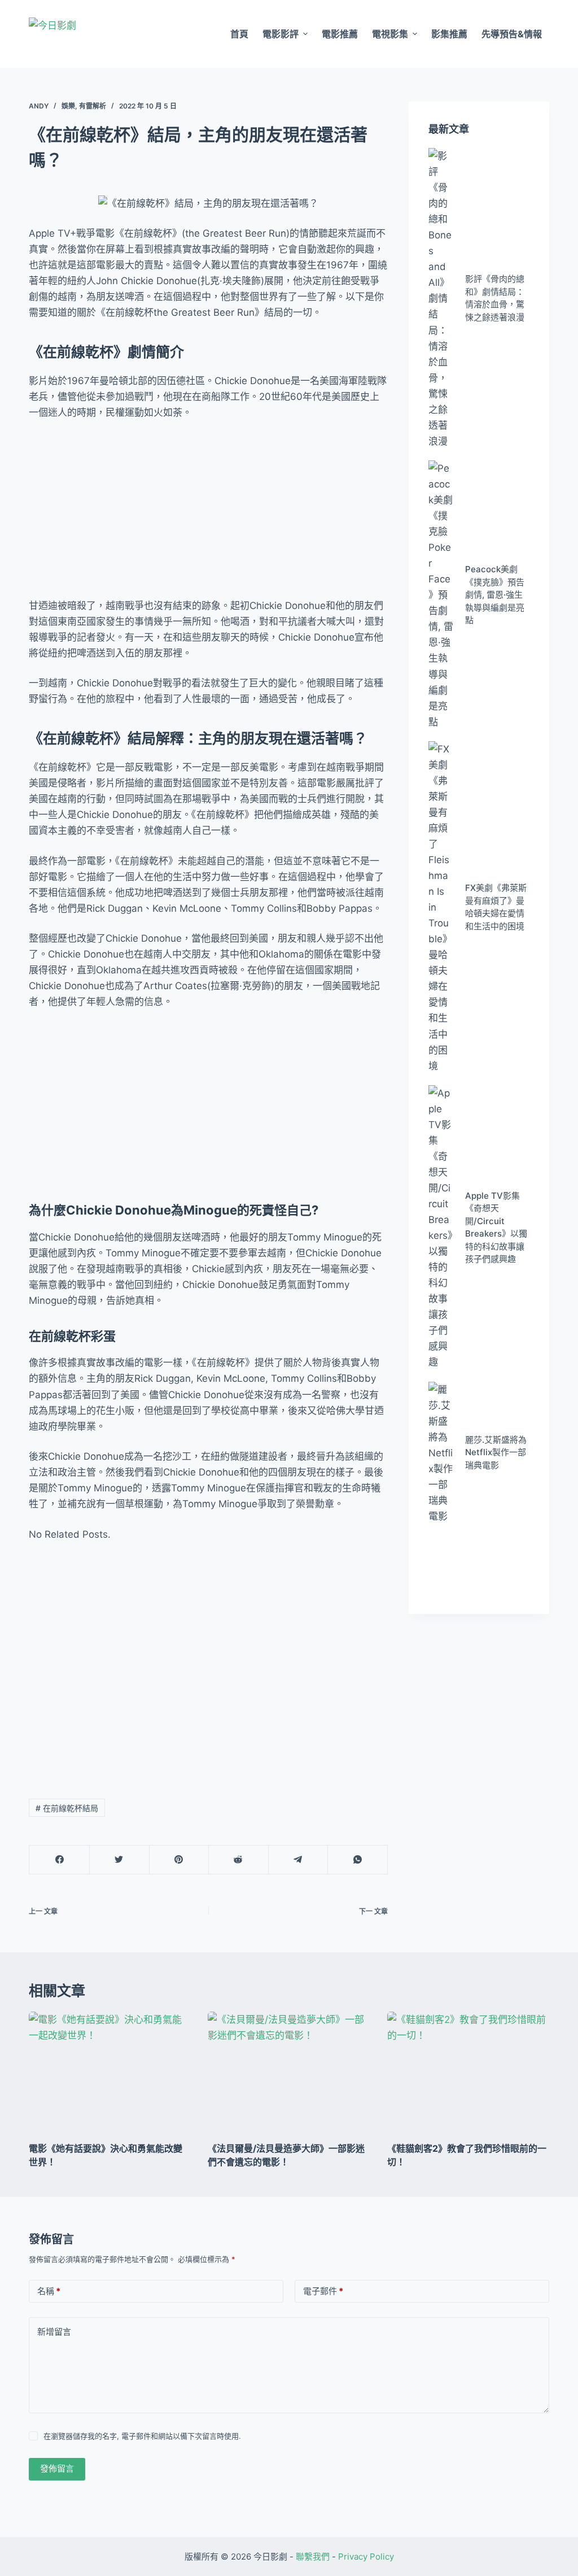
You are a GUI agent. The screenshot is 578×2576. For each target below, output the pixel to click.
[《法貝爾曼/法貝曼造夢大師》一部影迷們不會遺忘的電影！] (289, 2072)
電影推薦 (340, 34)
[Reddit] (238, 1860)
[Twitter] (119, 1860)
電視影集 (390, 34)
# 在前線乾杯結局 (67, 1808)
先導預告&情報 (512, 34)
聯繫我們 (313, 2557)
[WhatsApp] (358, 1860)
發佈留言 (57, 2468)
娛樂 (68, 106)
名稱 (49, 2291)
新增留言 (54, 2332)
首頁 (239, 34)
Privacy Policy (366, 2557)
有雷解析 (93, 106)
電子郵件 (323, 2291)
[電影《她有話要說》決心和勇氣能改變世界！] (110, 2072)
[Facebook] (60, 1860)
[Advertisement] (208, 514)
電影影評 (281, 34)
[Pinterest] (179, 1860)
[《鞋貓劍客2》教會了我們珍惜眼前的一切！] (468, 2072)
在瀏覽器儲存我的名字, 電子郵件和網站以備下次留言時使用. (142, 2436)
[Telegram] (298, 1860)
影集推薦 (449, 34)
